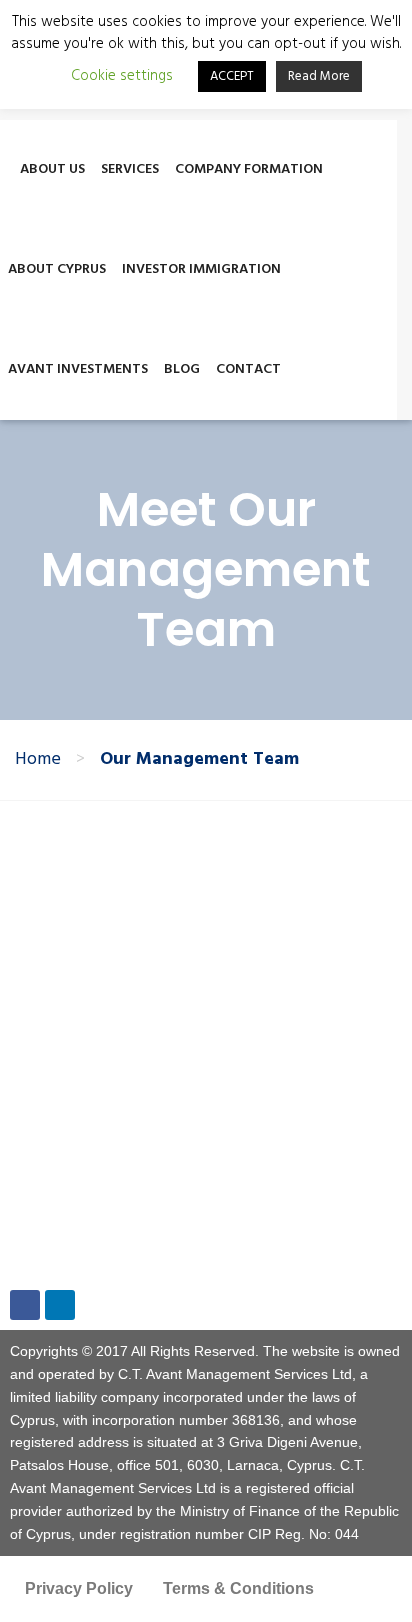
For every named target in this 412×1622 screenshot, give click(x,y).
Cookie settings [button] (122, 76)
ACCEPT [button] (232, 76)
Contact (248, 369)
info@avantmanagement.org (123, 1257)
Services (130, 169)
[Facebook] (25, 1305)
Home (38, 760)
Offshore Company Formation (138, 901)
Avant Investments (78, 369)
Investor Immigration (201, 269)
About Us (52, 169)
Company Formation (249, 169)
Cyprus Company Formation (133, 865)
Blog (182, 369)
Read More (319, 76)
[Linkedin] (60, 1305)
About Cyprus (57, 269)
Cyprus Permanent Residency (139, 937)
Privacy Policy (79, 1588)
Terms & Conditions (238, 1588)
